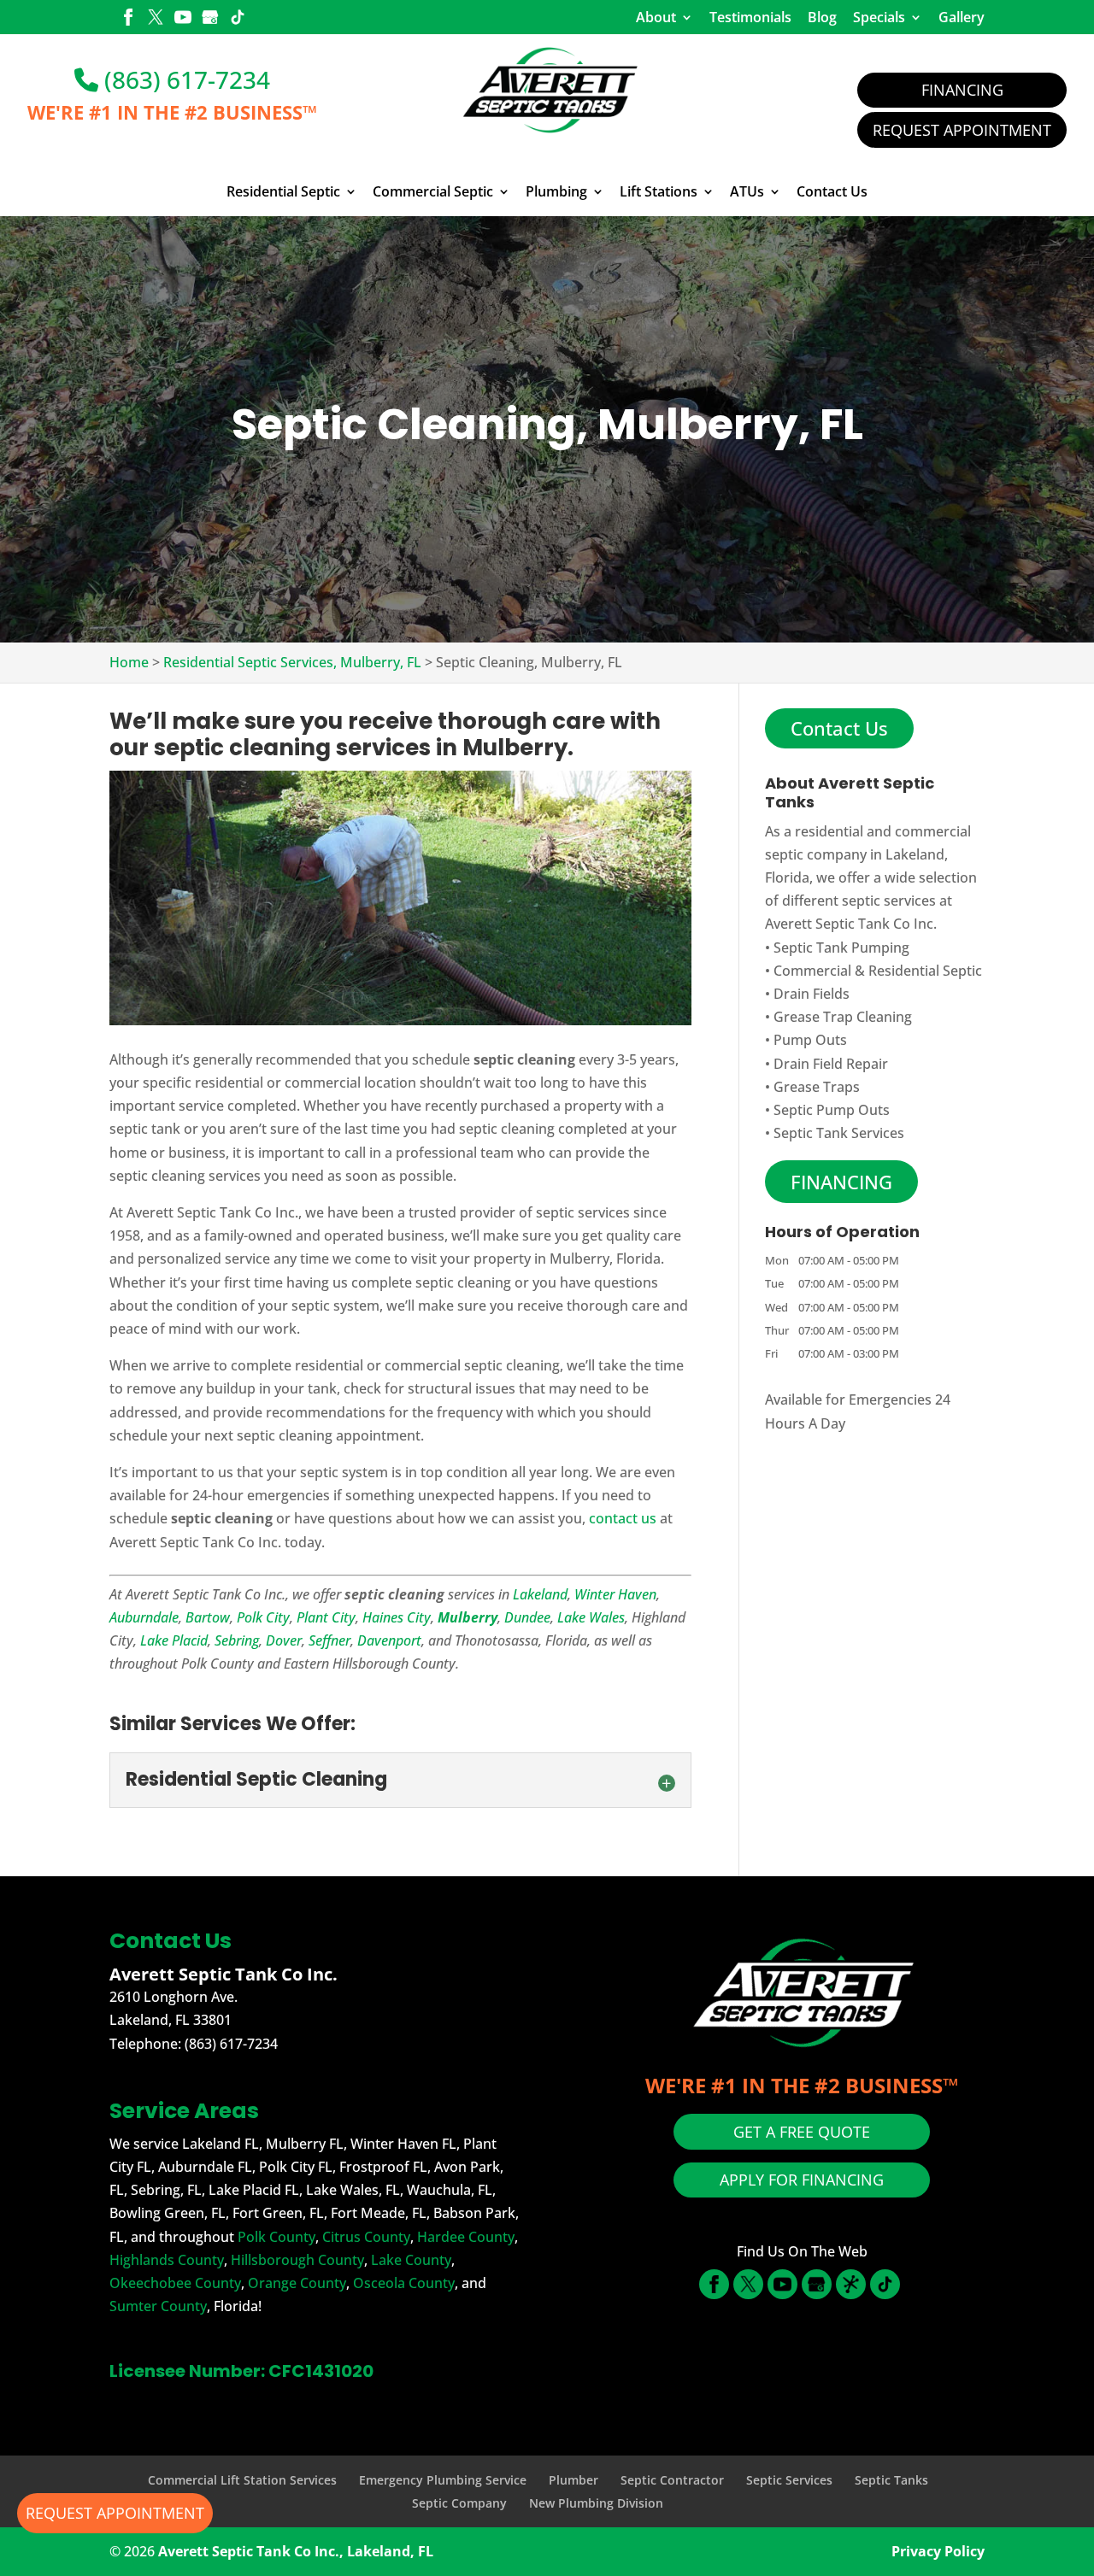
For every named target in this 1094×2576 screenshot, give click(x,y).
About (656, 17)
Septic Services (789, 2480)
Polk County (276, 2237)
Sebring (237, 1640)
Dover (284, 1640)
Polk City (263, 1617)
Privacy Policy (938, 2551)
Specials (879, 17)
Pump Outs (810, 1040)
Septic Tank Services (839, 1133)
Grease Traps (817, 1087)
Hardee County (466, 2237)
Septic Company (459, 2503)
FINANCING (841, 1182)
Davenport (389, 1640)
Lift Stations (659, 192)
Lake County (411, 2260)
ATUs (747, 192)
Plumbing (556, 192)
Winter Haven (615, 1594)
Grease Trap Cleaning (843, 1017)
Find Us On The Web (802, 2251)
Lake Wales (591, 1617)
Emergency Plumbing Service (443, 2480)
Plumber (573, 2480)
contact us (623, 1518)
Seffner (329, 1640)
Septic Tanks (891, 2480)
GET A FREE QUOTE (802, 2132)
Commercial (812, 971)
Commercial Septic (433, 192)
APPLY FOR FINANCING (802, 2180)
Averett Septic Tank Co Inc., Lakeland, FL (296, 2551)
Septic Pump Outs (832, 1110)
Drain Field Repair (831, 1064)
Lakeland (540, 1594)
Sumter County (158, 2306)
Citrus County (366, 2237)
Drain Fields (812, 994)
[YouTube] (183, 19)
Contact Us (832, 192)
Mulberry (468, 1617)
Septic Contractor (672, 2480)
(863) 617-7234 (184, 79)
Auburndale (144, 1617)
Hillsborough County (297, 2260)
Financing (962, 90)
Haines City (397, 1617)
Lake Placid (174, 1640)
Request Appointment (962, 130)
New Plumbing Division (596, 2503)
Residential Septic (283, 192)
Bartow (208, 1617)
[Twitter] (156, 19)
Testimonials (750, 17)
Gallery (962, 17)
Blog (822, 17)
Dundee (527, 1617)
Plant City (326, 1617)
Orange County (297, 2283)
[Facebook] (128, 19)
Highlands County (167, 2260)
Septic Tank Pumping (841, 948)
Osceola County (404, 2283)
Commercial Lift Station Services (242, 2480)
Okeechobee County (175, 2283)
